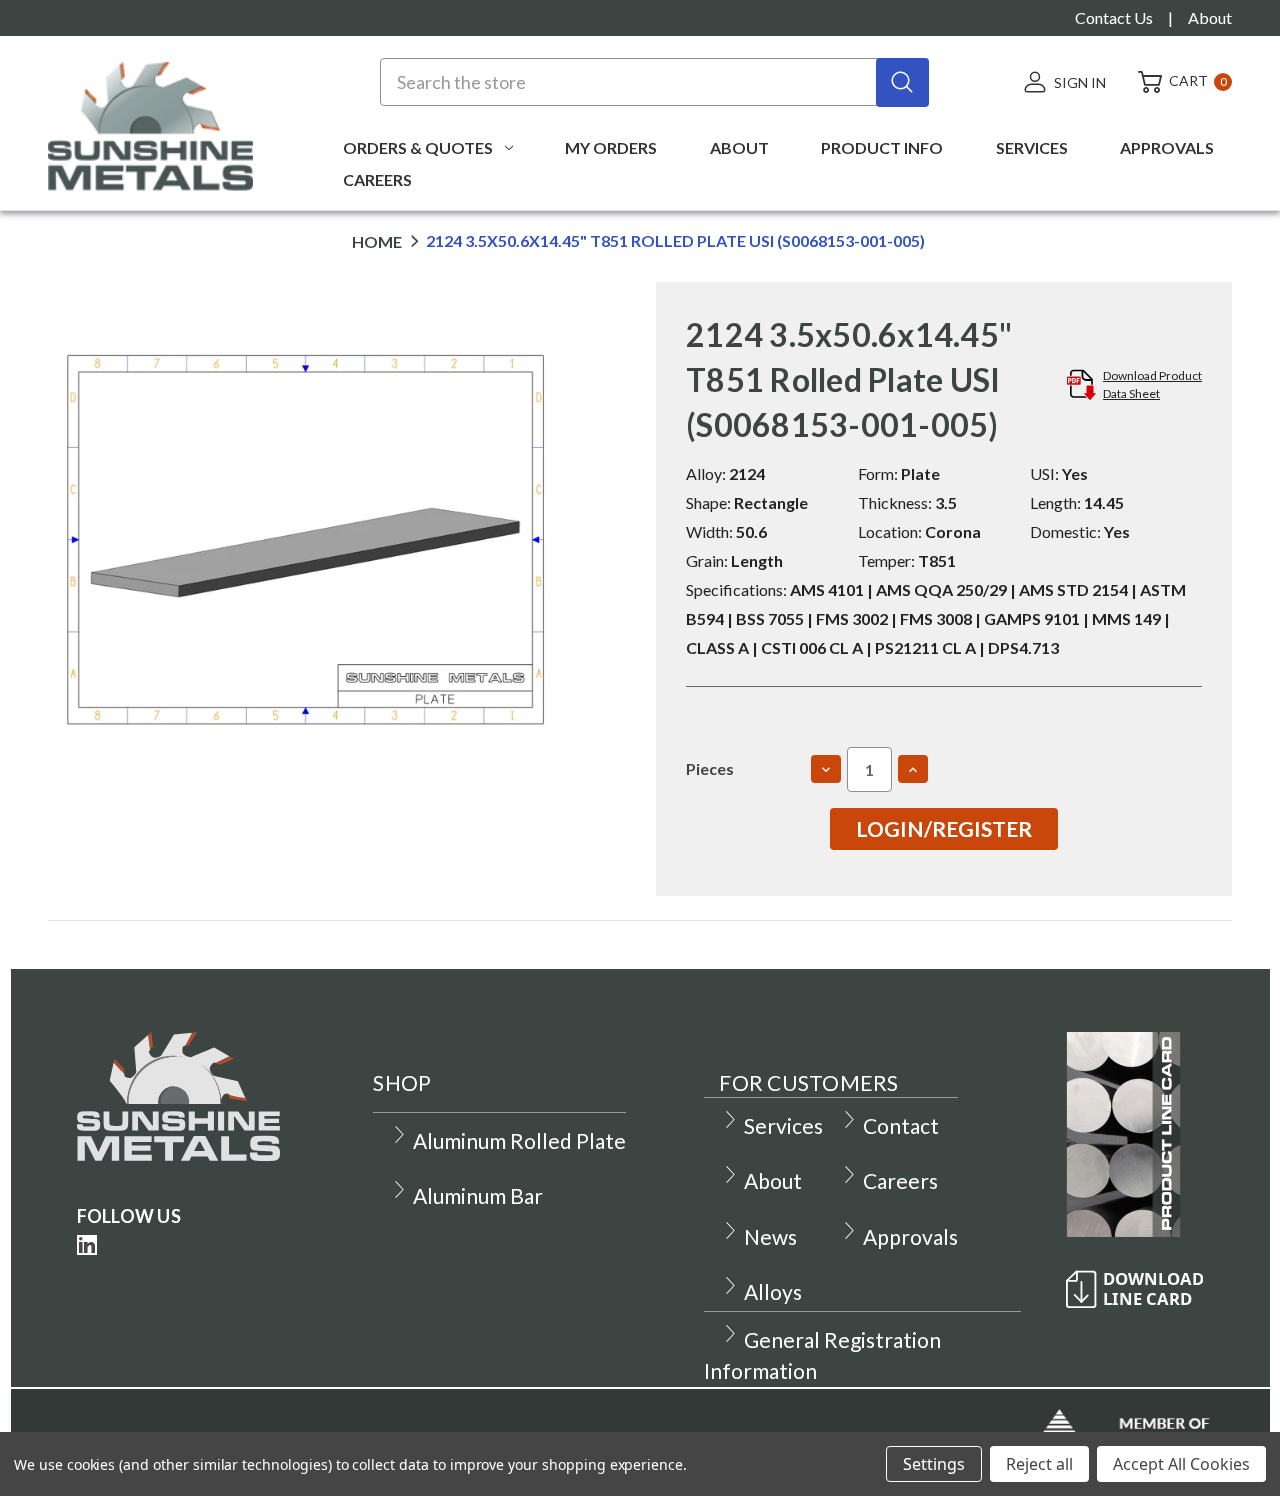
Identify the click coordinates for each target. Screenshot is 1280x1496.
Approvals (1167, 147)
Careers (377, 179)
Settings (934, 1464)
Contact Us (1114, 17)
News (770, 1236)
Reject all (1039, 1464)
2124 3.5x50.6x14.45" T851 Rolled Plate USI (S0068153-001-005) (675, 241)
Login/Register (944, 828)
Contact (901, 1125)
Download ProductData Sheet (1152, 384)
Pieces (710, 768)
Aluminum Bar (478, 1195)
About (1210, 17)
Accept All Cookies (1181, 1464)
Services (1032, 147)
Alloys (773, 1291)
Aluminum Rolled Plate (519, 1140)
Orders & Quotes (418, 147)
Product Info (882, 147)
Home (377, 241)
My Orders (611, 147)
